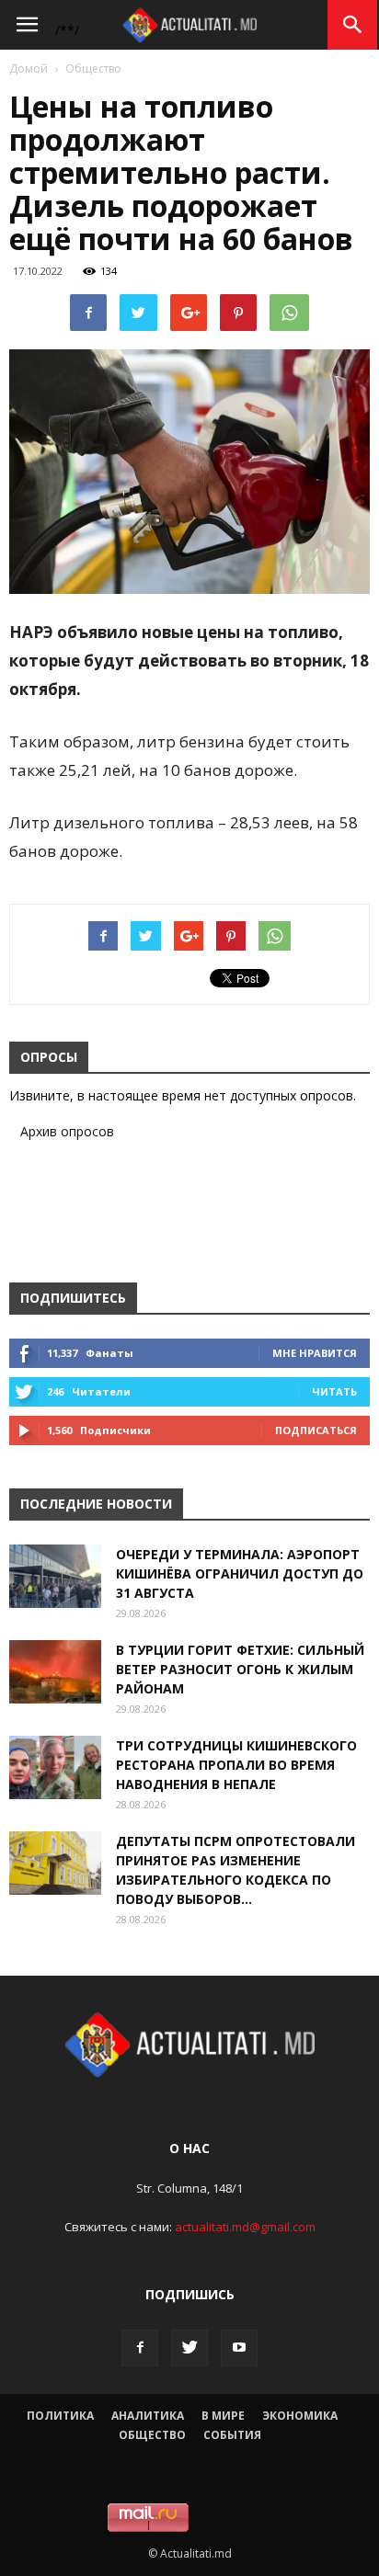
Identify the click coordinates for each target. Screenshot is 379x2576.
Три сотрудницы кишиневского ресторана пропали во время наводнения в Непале (236, 1765)
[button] (353, 25)
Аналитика (148, 2416)
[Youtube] (239, 2348)
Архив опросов (67, 1131)
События (232, 2435)
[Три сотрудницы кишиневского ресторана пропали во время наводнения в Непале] (55, 1767)
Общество (93, 68)
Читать (334, 1391)
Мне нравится (315, 1353)
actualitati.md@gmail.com (245, 2227)
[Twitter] (189, 2348)
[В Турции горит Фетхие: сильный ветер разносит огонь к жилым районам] (55, 1672)
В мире (223, 2416)
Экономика (300, 2416)
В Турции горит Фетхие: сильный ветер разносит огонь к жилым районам (240, 1669)
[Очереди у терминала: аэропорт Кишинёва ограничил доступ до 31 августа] (55, 1576)
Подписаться (316, 1430)
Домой (29, 68)
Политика (60, 2416)
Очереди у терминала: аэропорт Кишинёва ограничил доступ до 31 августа (240, 1573)
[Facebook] (140, 2348)
